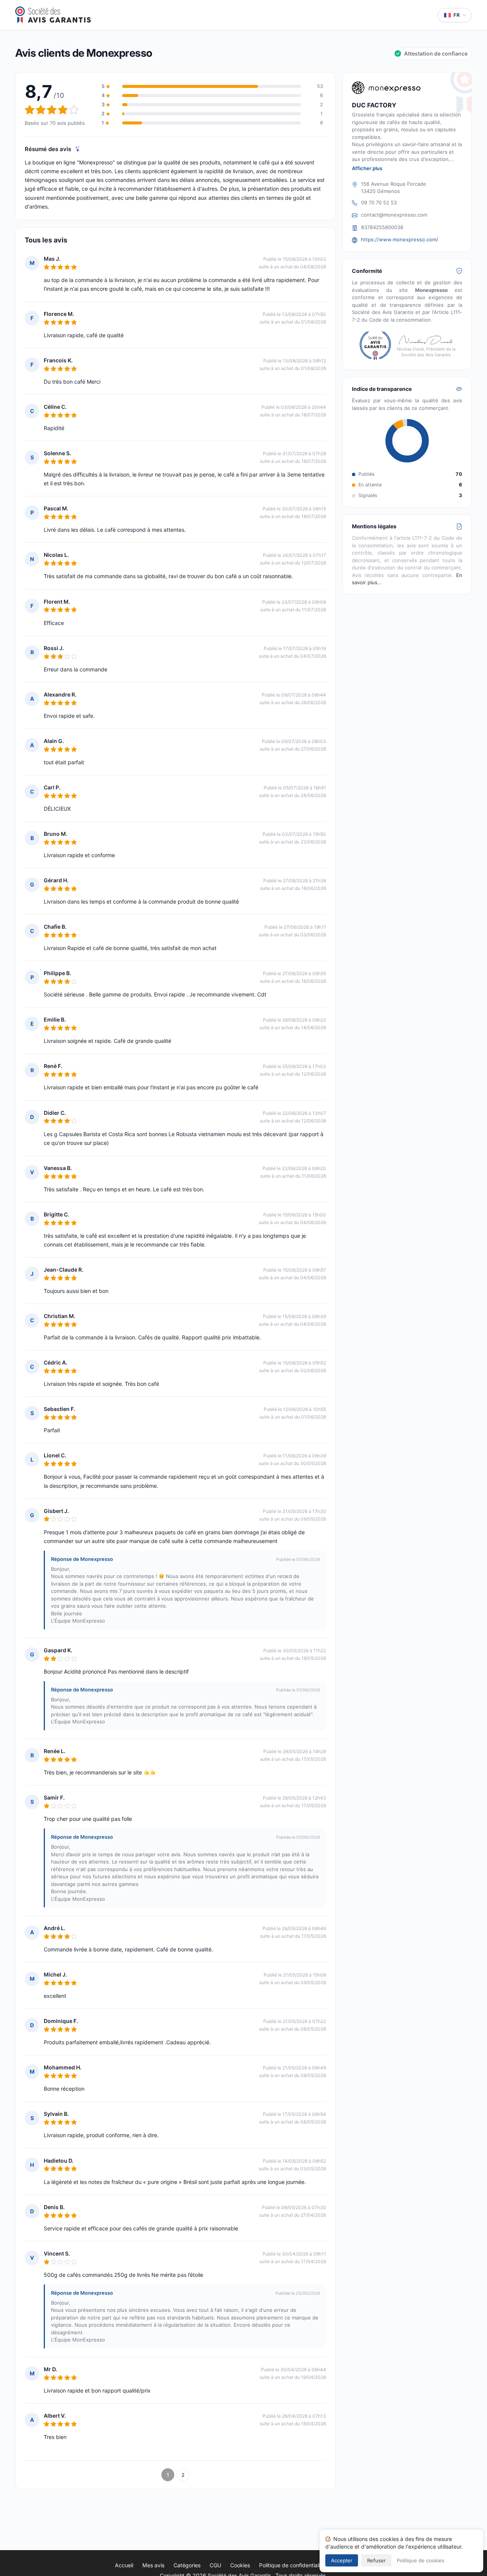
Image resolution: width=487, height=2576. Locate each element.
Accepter (342, 2560)
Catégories (187, 2565)
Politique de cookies (421, 2560)
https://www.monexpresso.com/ (400, 239)
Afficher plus (367, 168)
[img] (78, 149)
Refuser (376, 2560)
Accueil (124, 2565)
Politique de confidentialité (292, 2565)
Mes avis (153, 2565)
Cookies (240, 2565)
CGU (215, 2565)
